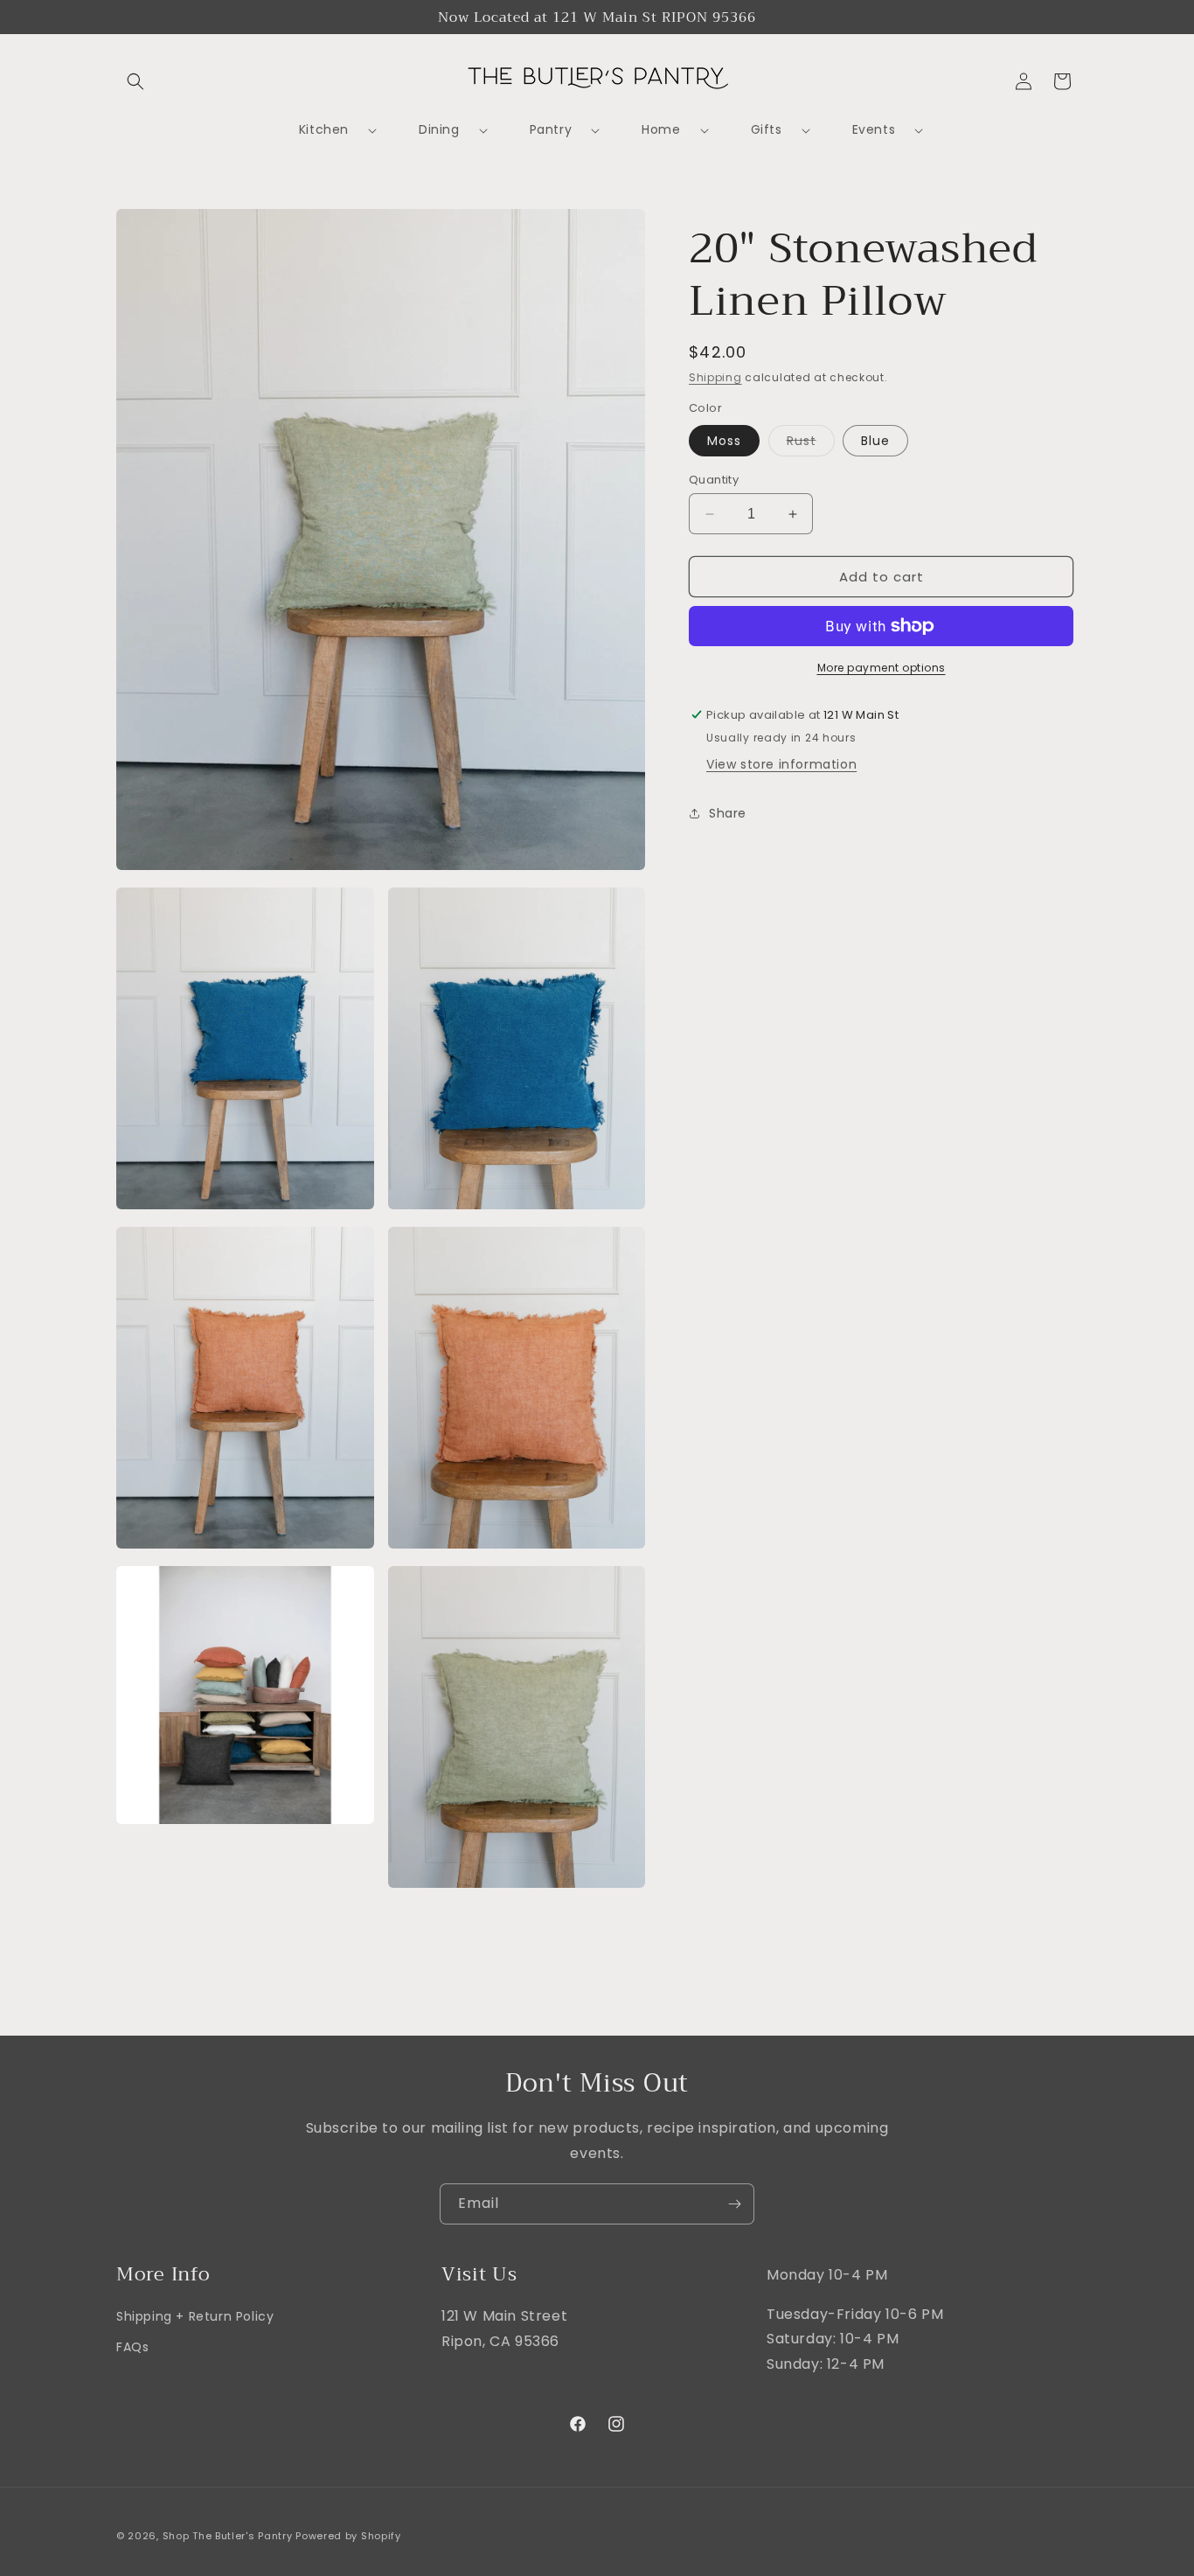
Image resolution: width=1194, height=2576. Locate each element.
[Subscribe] (734, 2204)
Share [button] (728, 812)
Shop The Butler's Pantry (228, 2536)
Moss (724, 441)
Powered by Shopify (348, 2536)
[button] (135, 81)
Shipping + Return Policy (195, 2316)
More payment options (882, 668)
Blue (875, 441)
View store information (781, 764)
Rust (811, 444)
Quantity (714, 480)
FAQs (132, 2348)
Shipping (715, 377)
